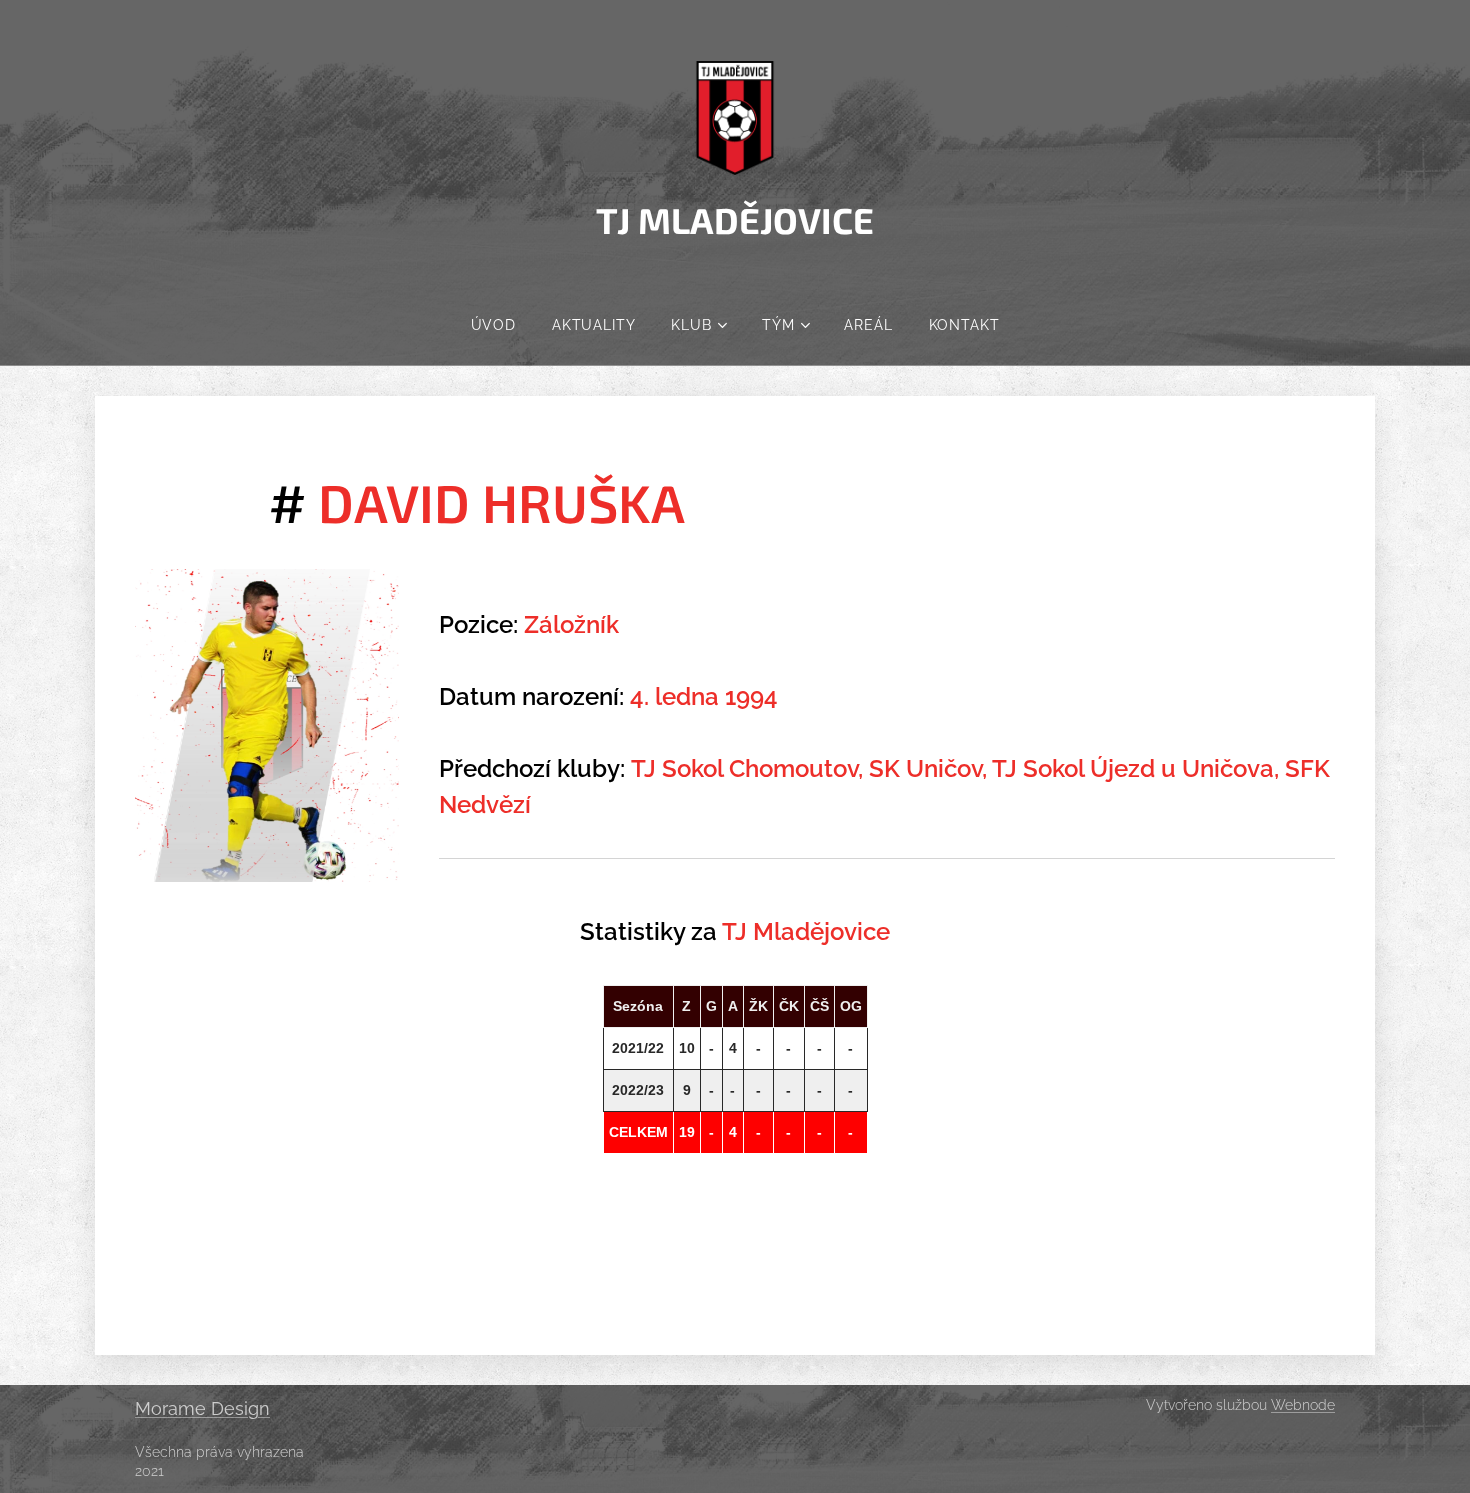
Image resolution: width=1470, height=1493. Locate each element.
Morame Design (202, 1408)
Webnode (1303, 1405)
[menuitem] (493, 325)
